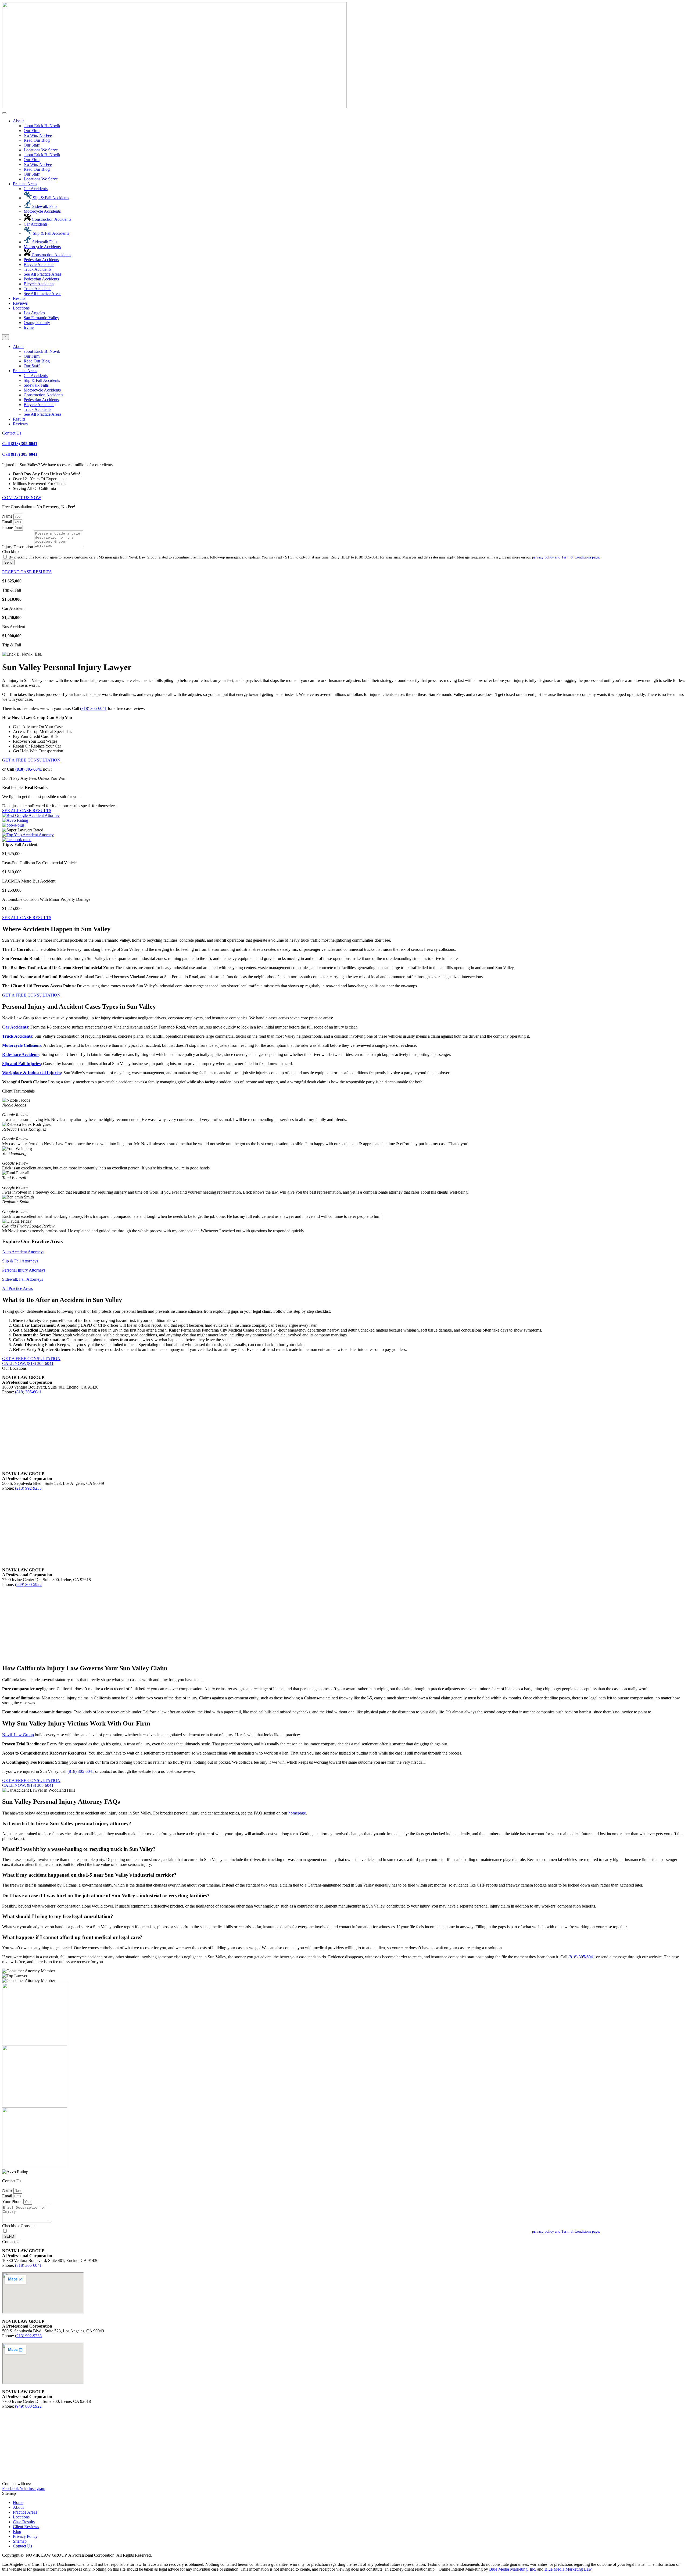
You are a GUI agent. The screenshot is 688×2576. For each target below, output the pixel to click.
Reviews (20, 303)
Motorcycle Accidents (42, 211)
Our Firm (32, 131)
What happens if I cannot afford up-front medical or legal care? (72, 1937)
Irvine (29, 327)
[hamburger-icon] (4, 113)
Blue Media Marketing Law (568, 2569)
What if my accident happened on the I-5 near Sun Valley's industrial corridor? (89, 1875)
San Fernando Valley (41, 318)
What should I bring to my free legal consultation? (58, 1916)
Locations (21, 308)
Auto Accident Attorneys (23, 1252)
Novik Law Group (18, 1735)
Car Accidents (36, 189)
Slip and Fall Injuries (21, 1064)
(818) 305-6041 (20, 454)
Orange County (37, 323)
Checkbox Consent (18, 2226)
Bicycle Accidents (39, 264)
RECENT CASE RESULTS (27, 572)
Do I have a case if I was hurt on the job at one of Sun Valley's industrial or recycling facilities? (106, 1896)
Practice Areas (25, 184)
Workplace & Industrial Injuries (32, 1073)
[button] (344, 1824)
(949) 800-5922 (28, 1584)
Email (8, 522)
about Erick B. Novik (42, 126)
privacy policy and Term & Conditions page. (566, 557)
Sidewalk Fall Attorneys (23, 1279)
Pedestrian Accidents (41, 260)
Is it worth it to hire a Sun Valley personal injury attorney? (67, 1824)
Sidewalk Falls (44, 206)
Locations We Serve (41, 150)
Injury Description (18, 547)
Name (8, 516)
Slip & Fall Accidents (50, 198)
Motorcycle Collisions (22, 1045)
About (18, 121)
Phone (8, 527)
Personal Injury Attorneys (24, 1270)
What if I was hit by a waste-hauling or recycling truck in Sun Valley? (79, 1849)
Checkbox (11, 552)
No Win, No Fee (38, 135)
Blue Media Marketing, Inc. (513, 2569)
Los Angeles (34, 313)
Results (19, 298)
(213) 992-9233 (28, 1488)
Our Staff (32, 145)
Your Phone (13, 2202)
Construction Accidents (51, 219)
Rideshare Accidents (21, 1054)
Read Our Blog (37, 140)
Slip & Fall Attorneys (20, 1261)
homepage (297, 1813)
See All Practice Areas (42, 274)
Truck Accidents (37, 269)
